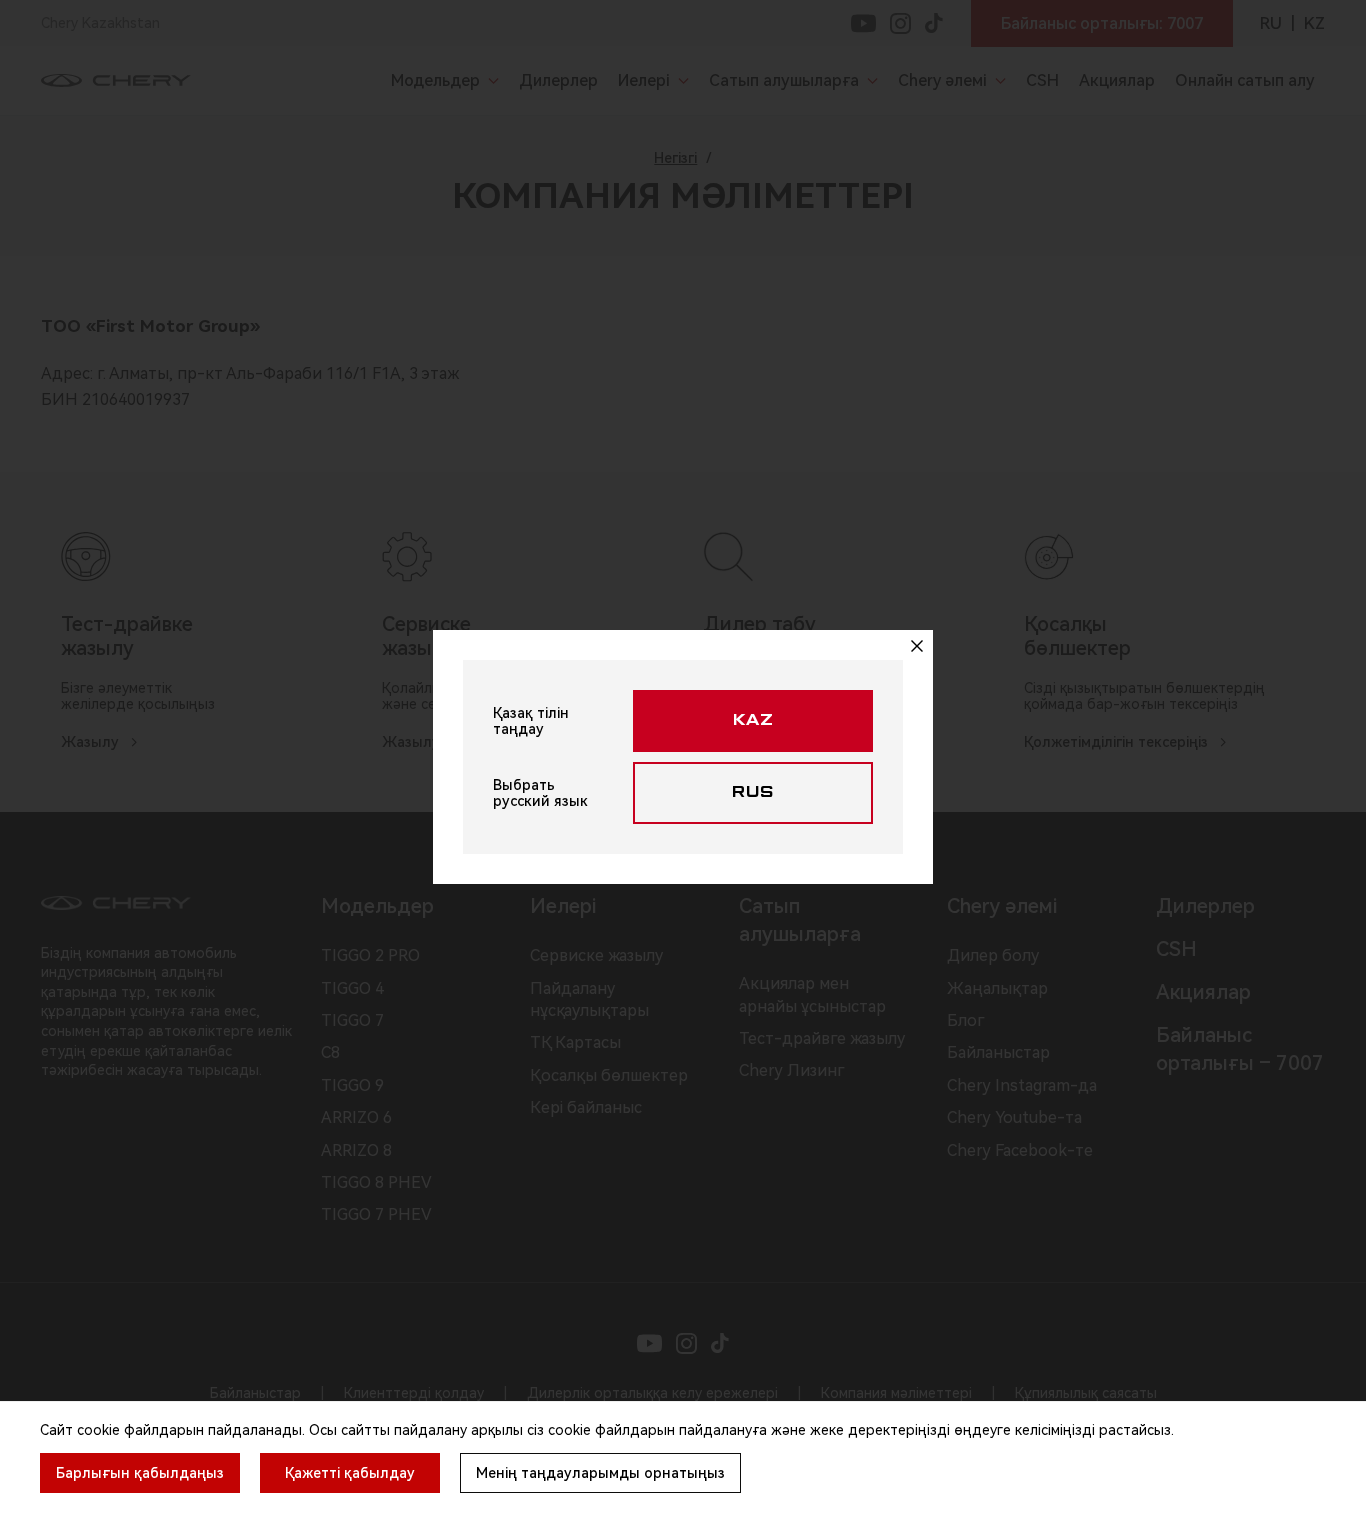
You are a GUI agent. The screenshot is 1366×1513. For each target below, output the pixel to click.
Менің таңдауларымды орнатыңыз (600, 1473)
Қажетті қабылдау (350, 1473)
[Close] (917, 646)
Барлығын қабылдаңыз (140, 1473)
